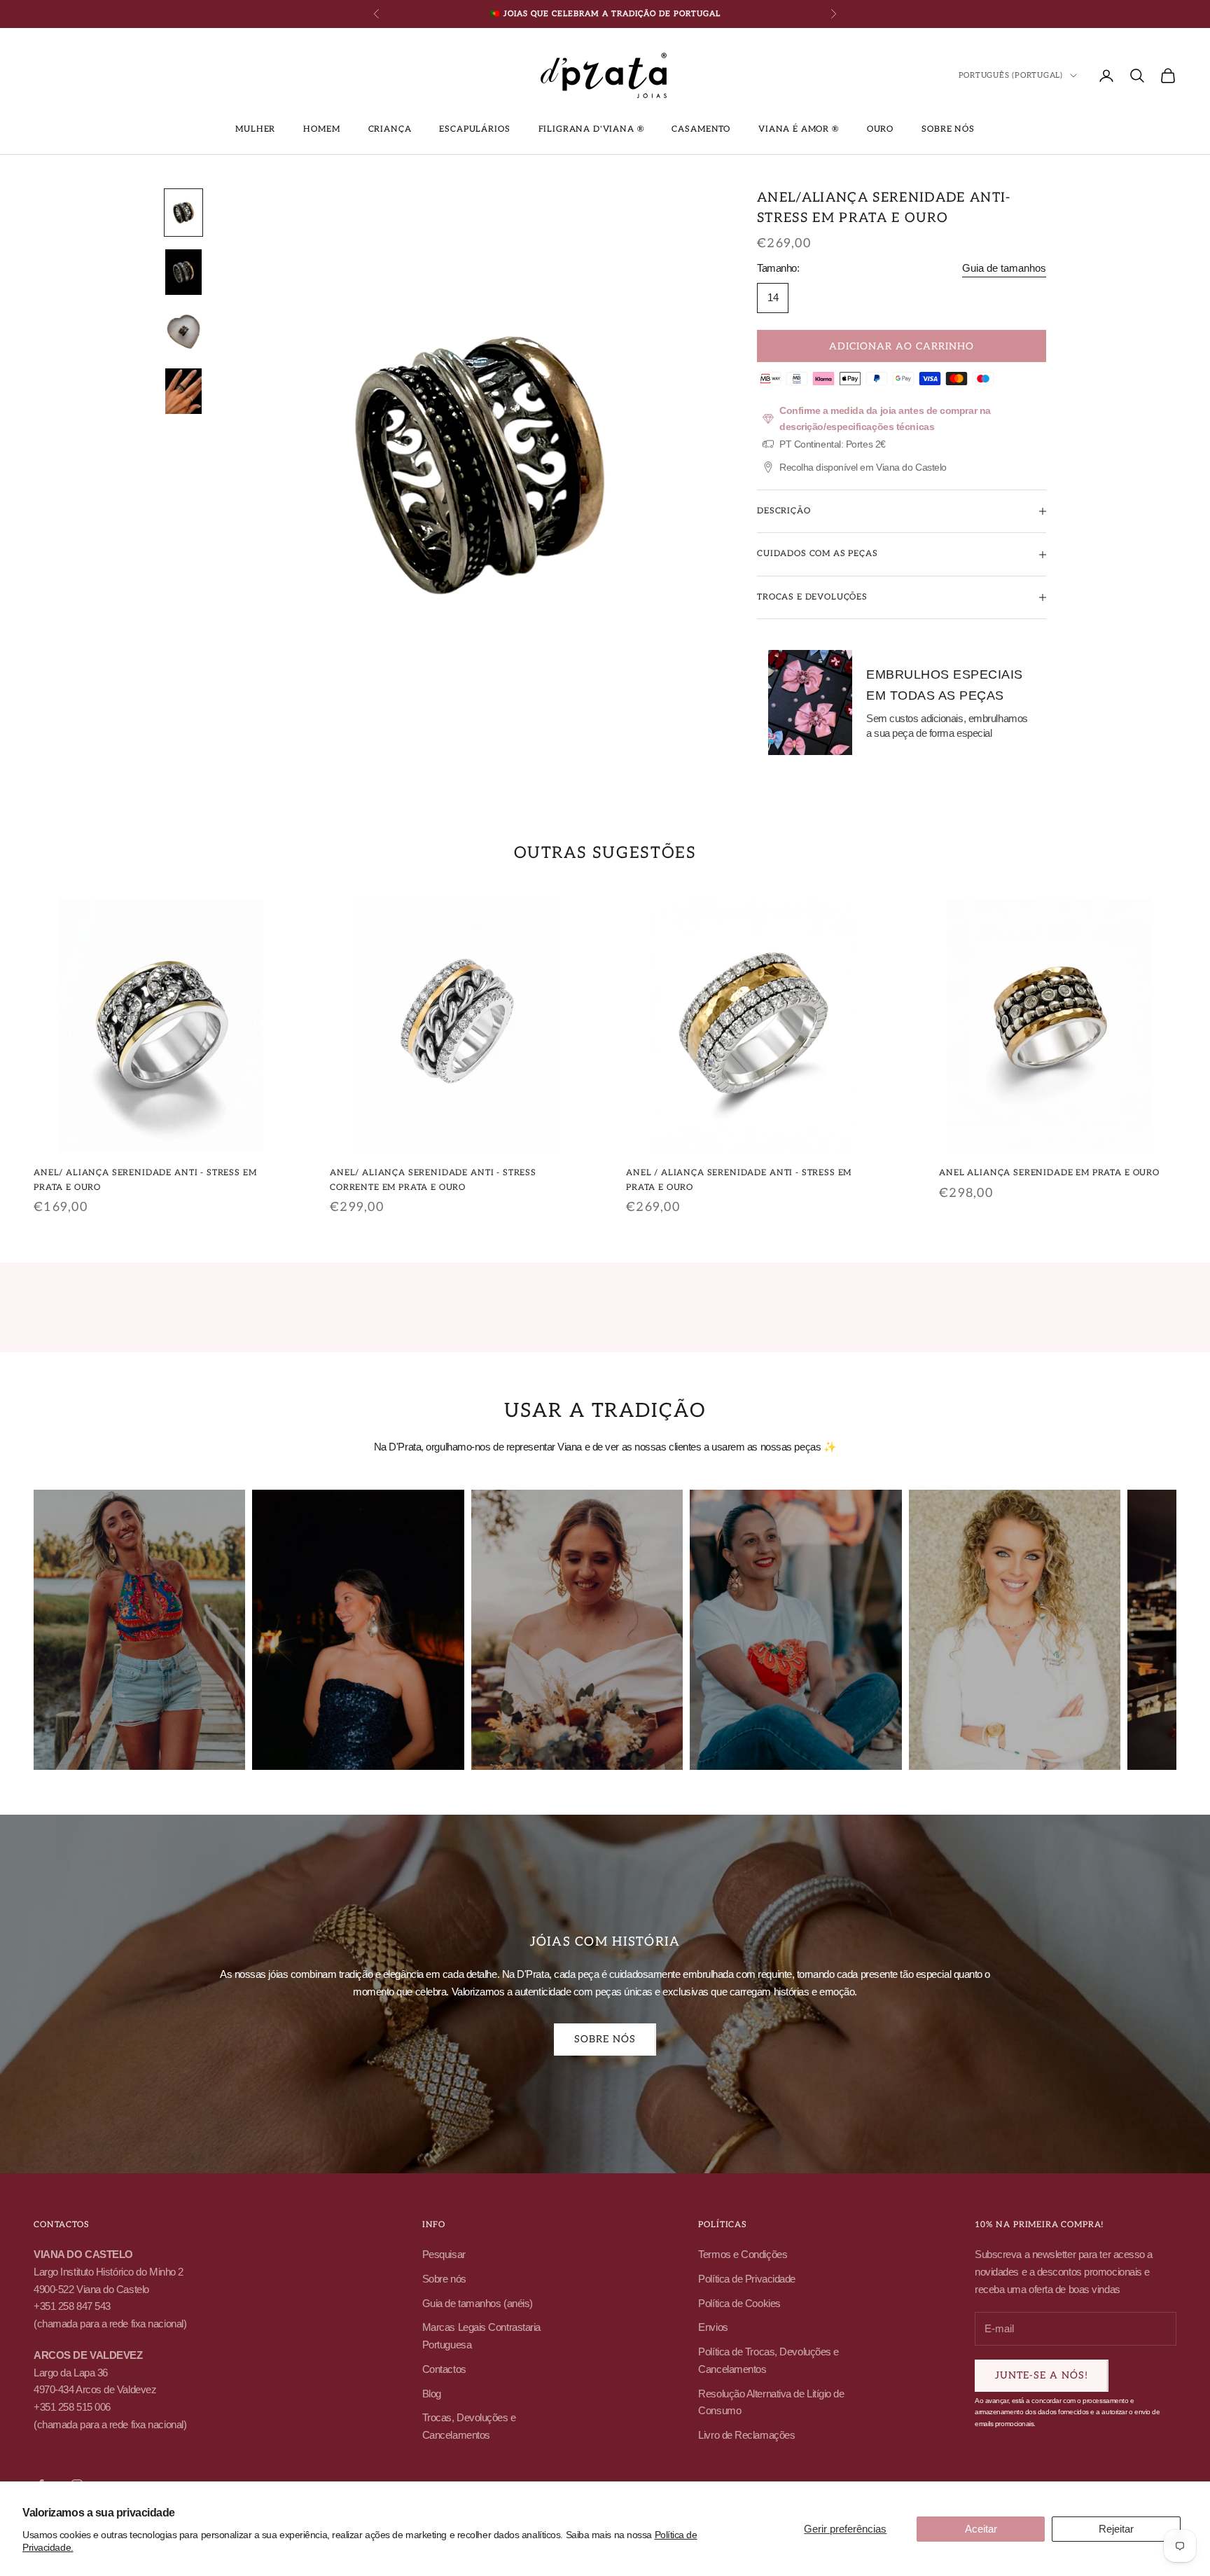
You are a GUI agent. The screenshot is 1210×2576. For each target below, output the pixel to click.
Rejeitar (1116, 2529)
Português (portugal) (1011, 75)
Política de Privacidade (747, 2279)
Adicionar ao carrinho (902, 346)
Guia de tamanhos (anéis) (478, 2303)
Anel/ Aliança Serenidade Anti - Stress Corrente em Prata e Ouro (433, 1180)
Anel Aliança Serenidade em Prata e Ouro (1049, 1173)
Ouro (880, 129)
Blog (432, 2394)
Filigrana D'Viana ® (591, 129)
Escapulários (474, 129)
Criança (390, 129)
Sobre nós (948, 129)
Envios (713, 2327)
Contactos (444, 2369)
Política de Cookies (739, 2303)
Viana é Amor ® (799, 129)
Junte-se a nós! (1042, 2375)
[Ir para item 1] (183, 213)
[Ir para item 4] (183, 391)
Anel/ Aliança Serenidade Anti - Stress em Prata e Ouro (145, 1180)
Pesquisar (444, 2254)
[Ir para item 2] (183, 272)
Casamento (701, 129)
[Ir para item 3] (183, 332)
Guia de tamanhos (1004, 268)
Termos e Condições (743, 2254)
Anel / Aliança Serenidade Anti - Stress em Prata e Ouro (739, 1180)
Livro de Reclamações (746, 2435)
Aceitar (981, 2529)
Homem (321, 129)
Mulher (255, 129)
